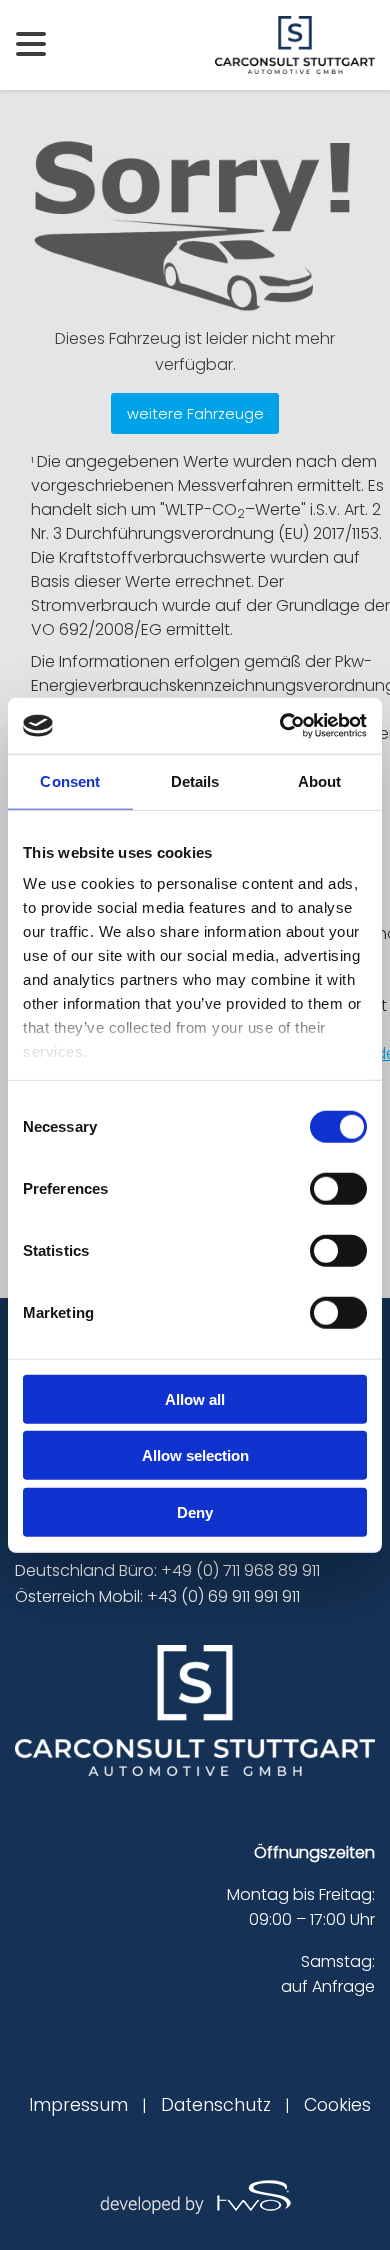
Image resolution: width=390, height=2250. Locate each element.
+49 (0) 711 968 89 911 (240, 1570)
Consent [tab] (70, 780)
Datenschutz (216, 2105)
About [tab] (320, 780)
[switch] (338, 1188)
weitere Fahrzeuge (195, 414)
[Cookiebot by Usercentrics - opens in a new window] (280, 726)
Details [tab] (195, 780)
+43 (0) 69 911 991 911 (223, 1596)
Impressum (78, 2105)
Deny (195, 1511)
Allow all (195, 1398)
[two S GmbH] (195, 2195)
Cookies (337, 2105)
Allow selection (195, 1455)
